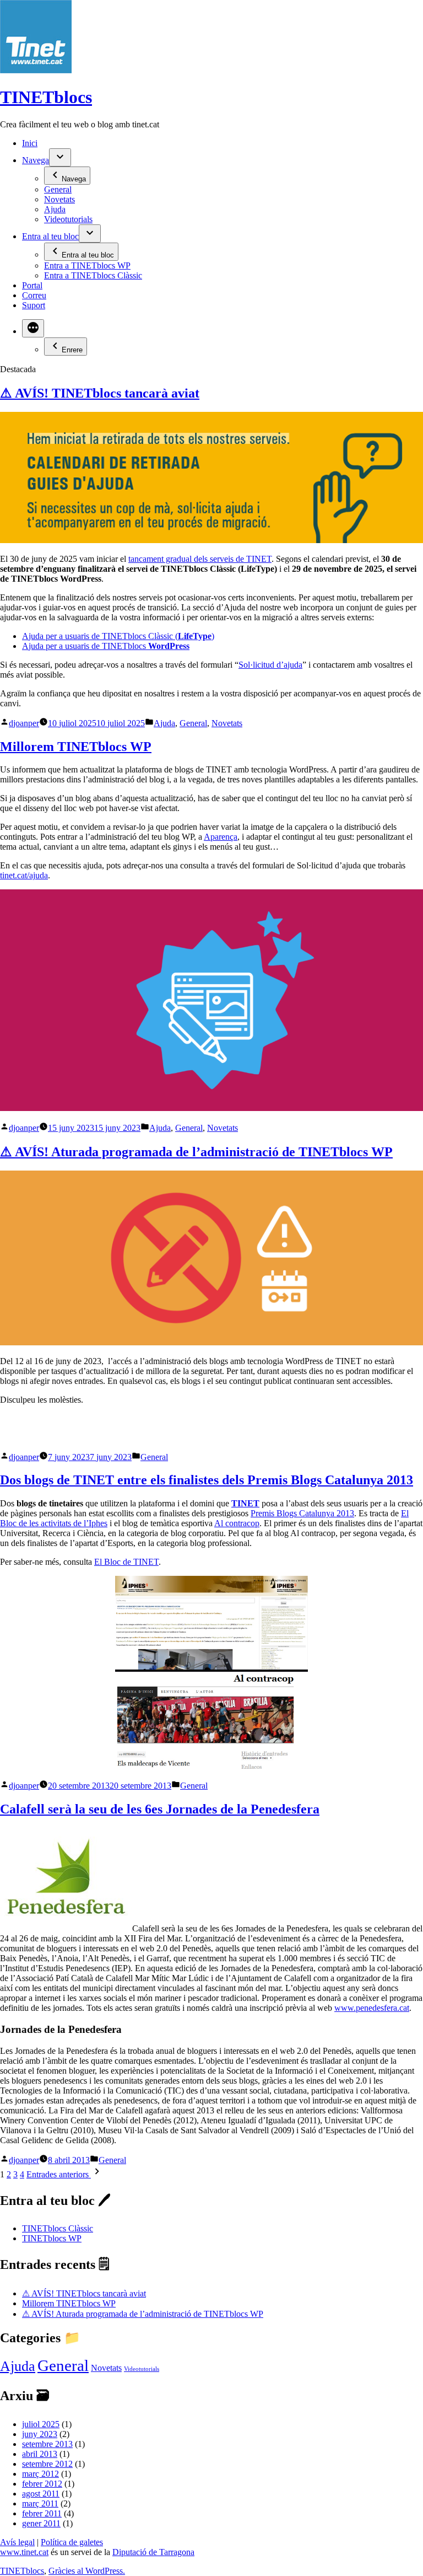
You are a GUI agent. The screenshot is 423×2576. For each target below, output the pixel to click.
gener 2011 (41, 2523)
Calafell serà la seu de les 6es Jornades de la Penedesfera (160, 1809)
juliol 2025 (41, 2424)
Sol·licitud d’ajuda (270, 665)
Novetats (59, 199)
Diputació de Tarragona (153, 2552)
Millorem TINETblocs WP (76, 747)
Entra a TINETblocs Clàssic (93, 275)
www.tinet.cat (24, 2552)
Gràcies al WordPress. (87, 2571)
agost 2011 (41, 2494)
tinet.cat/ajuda (24, 875)
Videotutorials (68, 219)
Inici (30, 143)
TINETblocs (46, 97)
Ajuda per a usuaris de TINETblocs (106, 646)
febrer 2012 (42, 2484)
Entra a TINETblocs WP (87, 265)
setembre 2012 (47, 2464)
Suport (34, 305)
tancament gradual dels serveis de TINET (200, 559)
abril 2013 (40, 2454)
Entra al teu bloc (50, 236)
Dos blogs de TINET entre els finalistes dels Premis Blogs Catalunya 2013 (207, 1480)
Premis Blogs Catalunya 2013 (302, 1513)
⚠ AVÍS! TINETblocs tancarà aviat (100, 393)
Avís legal (17, 2542)
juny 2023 (40, 2434)
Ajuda (55, 209)
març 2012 (40, 2474)
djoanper (24, 723)
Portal (32, 285)
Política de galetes (72, 2542)
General (58, 189)
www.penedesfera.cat (372, 2008)
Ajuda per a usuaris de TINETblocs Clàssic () (118, 636)
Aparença (221, 837)
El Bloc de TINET (126, 1562)
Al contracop (237, 1523)
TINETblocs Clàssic (58, 2228)
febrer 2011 (42, 2513)
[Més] (33, 328)
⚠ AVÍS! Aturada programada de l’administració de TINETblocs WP (196, 1152)
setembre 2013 (47, 2444)
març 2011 (40, 2503)
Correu (34, 295)
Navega (36, 160)
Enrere (72, 350)
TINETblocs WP (52, 2238)
